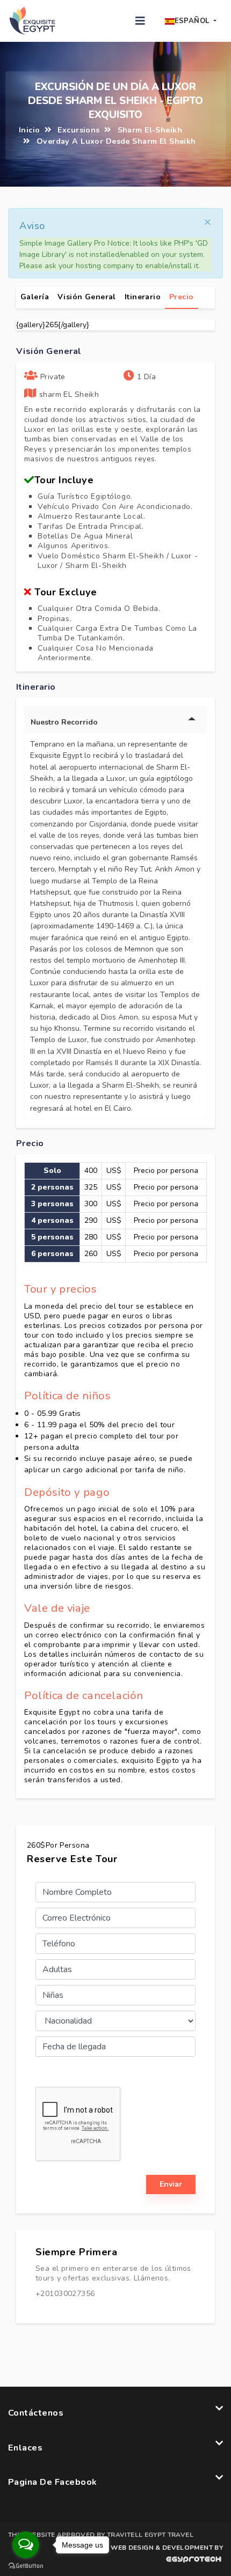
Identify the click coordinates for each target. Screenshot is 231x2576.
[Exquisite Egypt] (32, 20)
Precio (182, 297)
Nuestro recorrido (64, 722)
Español (193, 21)
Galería (35, 297)
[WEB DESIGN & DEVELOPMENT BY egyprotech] (166, 2562)
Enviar (171, 2184)
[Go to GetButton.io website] (26, 2565)
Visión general (87, 297)
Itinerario (143, 297)
